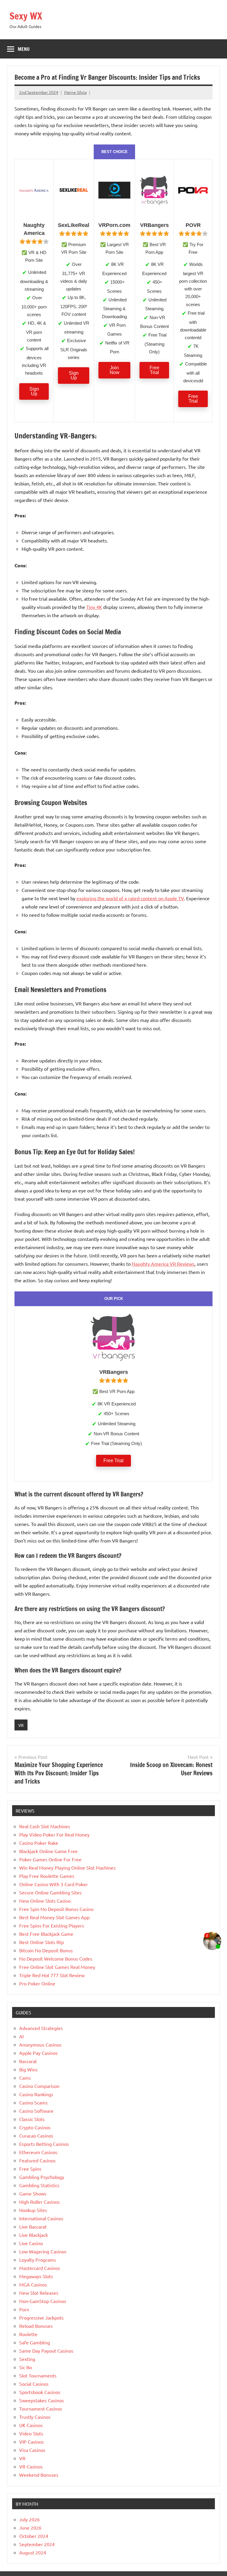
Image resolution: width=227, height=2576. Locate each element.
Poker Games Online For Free (50, 1859)
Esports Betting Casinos (44, 2144)
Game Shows (33, 2193)
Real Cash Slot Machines (45, 1826)
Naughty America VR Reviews (163, 1264)
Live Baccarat (33, 2226)
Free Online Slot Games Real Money (57, 1967)
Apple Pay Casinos (38, 2053)
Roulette (28, 2334)
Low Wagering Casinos (43, 2251)
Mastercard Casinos (40, 2268)
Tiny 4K (94, 607)
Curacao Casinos (36, 2135)
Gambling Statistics (39, 2185)
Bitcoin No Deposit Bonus (46, 1950)
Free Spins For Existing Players (52, 1925)
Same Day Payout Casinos (46, 2351)
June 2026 (30, 2528)
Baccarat (28, 2061)
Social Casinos (34, 2384)
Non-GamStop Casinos (43, 2301)
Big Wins (28, 2069)
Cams (25, 2078)
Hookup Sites (33, 2210)
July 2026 (29, 2519)
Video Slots (31, 2433)
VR (21, 1725)
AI (21, 2036)
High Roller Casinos (39, 2202)
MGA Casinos (33, 2284)
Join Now (115, 370)
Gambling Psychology (42, 2177)
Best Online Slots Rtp (42, 1942)
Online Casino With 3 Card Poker (53, 1884)
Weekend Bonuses (39, 2475)
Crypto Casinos (35, 2127)
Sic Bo (26, 2367)
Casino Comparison (39, 2086)
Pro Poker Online (37, 1983)
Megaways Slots (36, 2276)
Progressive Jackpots (41, 2317)
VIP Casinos (31, 2442)
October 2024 (34, 2536)
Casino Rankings (36, 2094)
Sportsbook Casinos (40, 2392)
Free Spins (30, 2169)
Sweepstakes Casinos (42, 2400)
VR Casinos (31, 2466)
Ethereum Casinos (38, 2152)
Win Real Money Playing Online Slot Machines (67, 1868)
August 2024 (33, 2552)
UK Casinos (31, 2425)
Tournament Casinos (41, 2408)
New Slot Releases (39, 2293)
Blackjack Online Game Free (48, 1851)
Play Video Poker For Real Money (54, 1834)
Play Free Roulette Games (47, 1876)
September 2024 (37, 2544)
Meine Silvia (75, 92)
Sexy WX (26, 16)
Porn (24, 2309)
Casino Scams (33, 2102)
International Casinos (41, 2218)
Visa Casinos (32, 2450)
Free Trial (154, 370)
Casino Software (36, 2111)
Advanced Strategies (41, 2028)
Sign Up (34, 391)
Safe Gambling (35, 2342)
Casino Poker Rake (39, 1843)
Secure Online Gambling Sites (50, 1892)
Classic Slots (32, 2119)
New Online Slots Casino (45, 1901)
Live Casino (31, 2243)
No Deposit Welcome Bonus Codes (56, 1959)
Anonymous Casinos (40, 2044)
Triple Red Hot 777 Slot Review (52, 1975)
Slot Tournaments (38, 2375)
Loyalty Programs (38, 2260)
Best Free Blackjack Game (46, 1934)
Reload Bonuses (36, 2326)
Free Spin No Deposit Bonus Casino (56, 1909)
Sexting (27, 2359)
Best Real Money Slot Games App (54, 1917)
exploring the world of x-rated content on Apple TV (130, 898)
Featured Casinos (37, 2160)
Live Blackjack (34, 2235)
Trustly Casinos (35, 2417)
